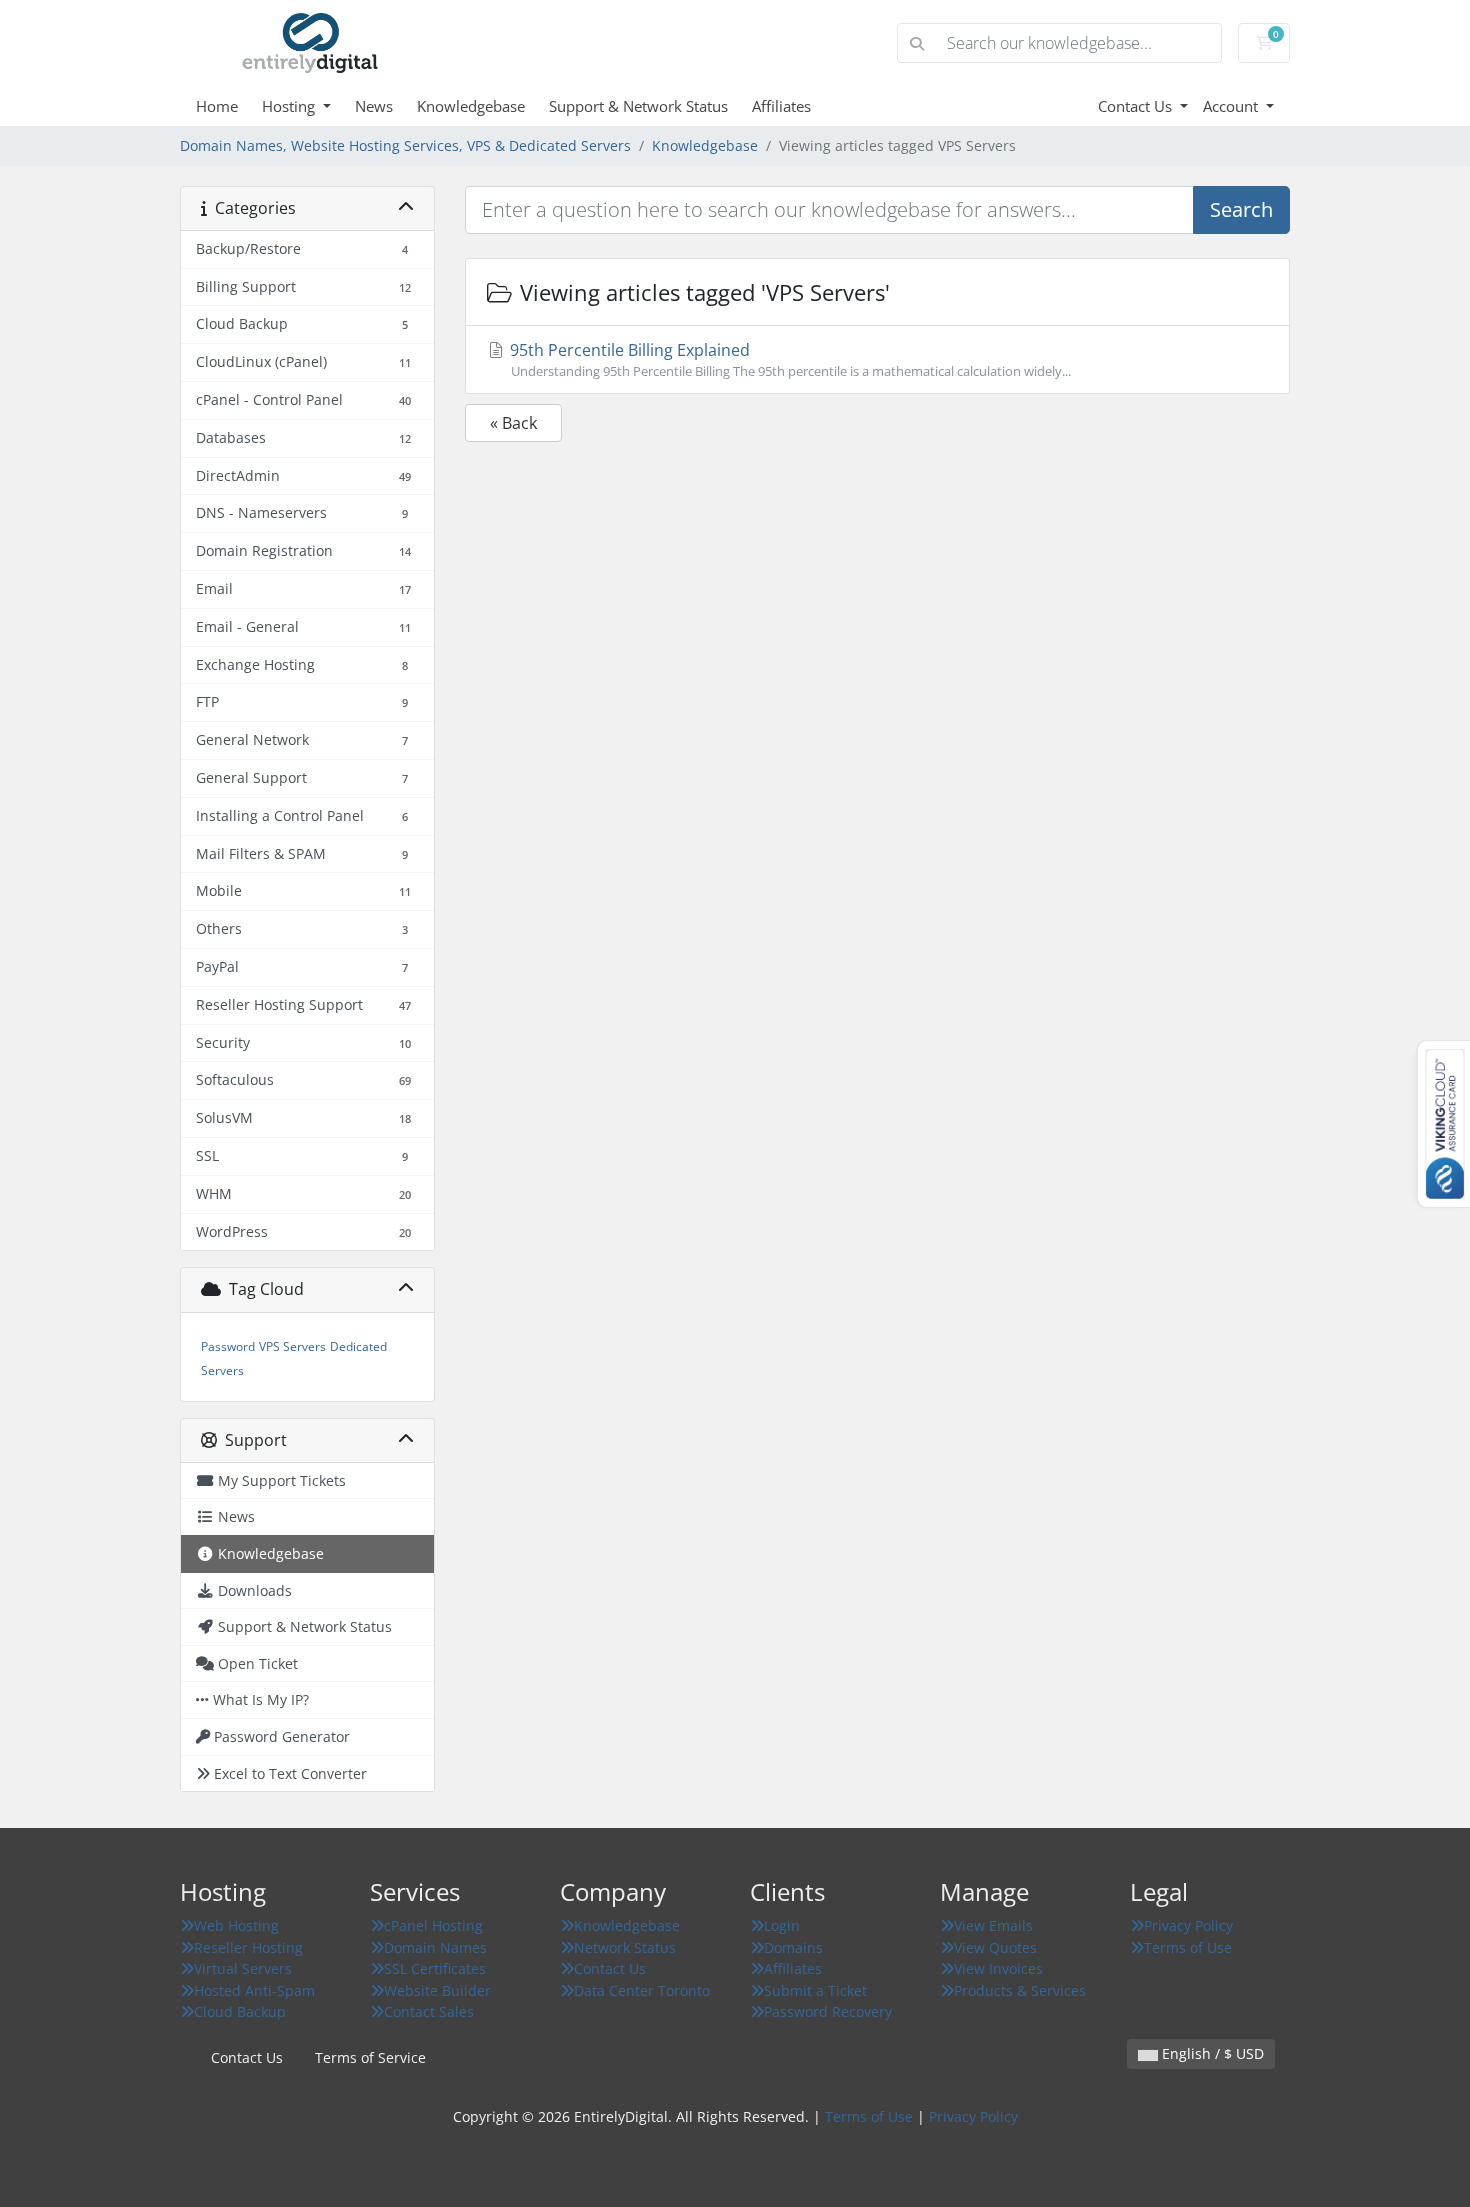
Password (228, 1346)
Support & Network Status (638, 106)
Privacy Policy (1188, 1925)
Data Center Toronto (642, 1990)
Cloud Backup (240, 2011)
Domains (793, 1947)
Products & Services (1020, 1990)
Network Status (625, 1947)
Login (782, 1925)
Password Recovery (828, 2011)
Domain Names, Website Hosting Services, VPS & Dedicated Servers (405, 145)
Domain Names (435, 1947)
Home (217, 106)
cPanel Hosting (433, 1925)
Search (1241, 209)
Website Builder (437, 1990)
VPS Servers (292, 1346)
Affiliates (781, 106)
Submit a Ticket (815, 1990)
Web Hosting (236, 1925)
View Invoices (998, 1968)
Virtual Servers (243, 1968)
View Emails (993, 1925)
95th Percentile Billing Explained (788, 359)
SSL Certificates (435, 1968)
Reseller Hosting (248, 1947)
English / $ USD (1211, 2053)
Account (1232, 106)
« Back (513, 423)
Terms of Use (1188, 1947)
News (374, 106)
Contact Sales (429, 2011)
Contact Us (1137, 106)
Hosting (290, 106)
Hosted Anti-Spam (254, 1990)
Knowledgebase (471, 106)
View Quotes (995, 1947)
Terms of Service (370, 2057)
